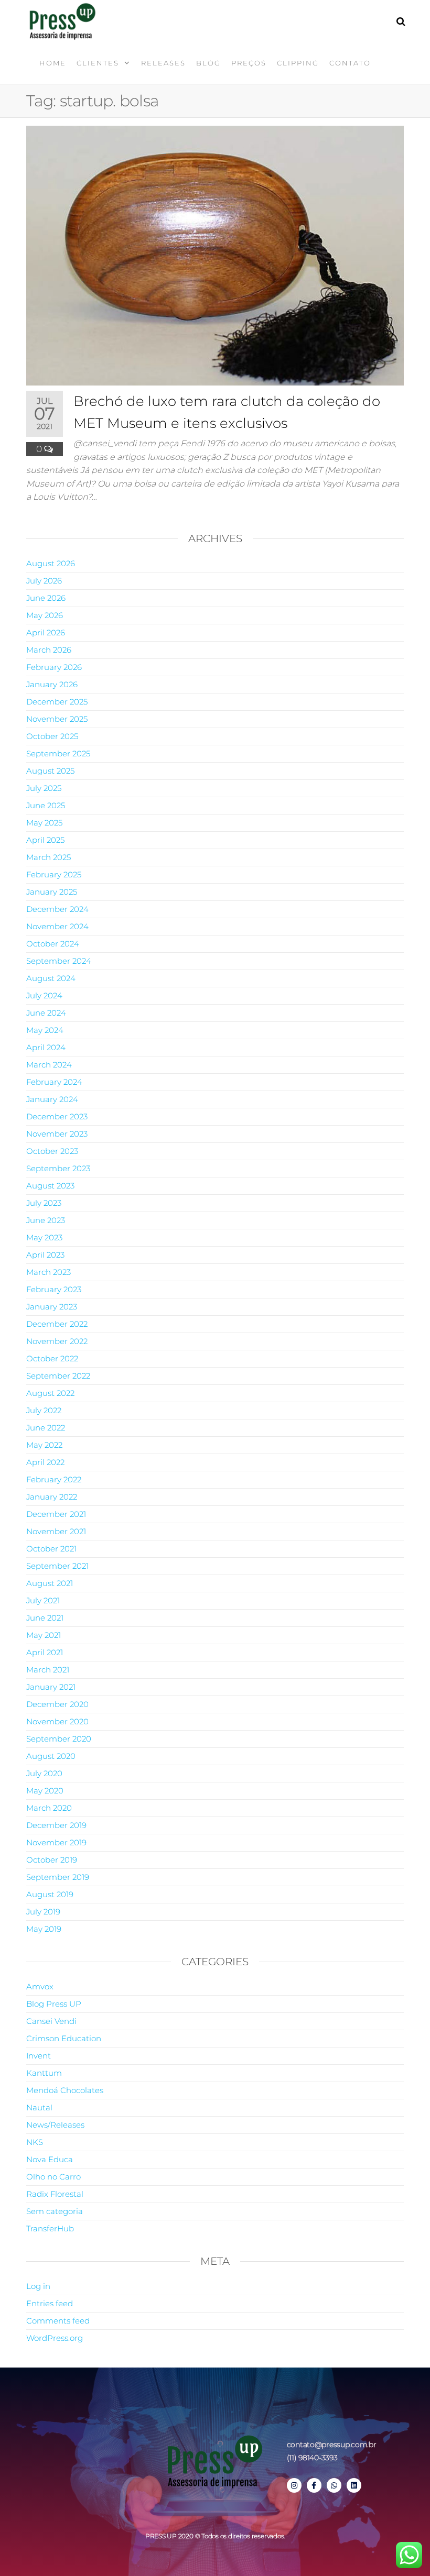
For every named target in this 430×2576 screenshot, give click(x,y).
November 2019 (56, 1842)
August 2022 (50, 1393)
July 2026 (44, 581)
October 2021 (51, 1549)
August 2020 (51, 1756)
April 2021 (45, 1652)
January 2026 (52, 684)
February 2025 (54, 874)
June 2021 (45, 1618)
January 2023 (52, 1307)
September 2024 (59, 961)
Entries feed (50, 2303)
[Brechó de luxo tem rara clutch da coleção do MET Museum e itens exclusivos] (215, 255)
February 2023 (54, 1289)
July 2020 (44, 1773)
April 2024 (46, 1047)
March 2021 (48, 1670)
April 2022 (45, 1462)
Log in (38, 2286)
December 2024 (57, 909)
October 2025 (52, 736)
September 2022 (58, 1376)
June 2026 (46, 598)
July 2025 (44, 788)
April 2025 (45, 840)
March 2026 (49, 650)
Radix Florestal (55, 2194)
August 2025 (50, 771)
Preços (249, 63)
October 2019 (52, 1860)
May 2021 (44, 1635)
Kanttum (44, 2073)
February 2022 (54, 1479)
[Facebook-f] (314, 2485)
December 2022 (57, 1324)
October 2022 (52, 1358)
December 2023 (57, 1116)
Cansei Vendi (51, 2021)
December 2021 (56, 1514)
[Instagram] (294, 2485)
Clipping (298, 63)
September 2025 (58, 753)
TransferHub (50, 2228)
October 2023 (52, 1151)
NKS (35, 2142)
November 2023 (57, 1134)
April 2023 (45, 1255)
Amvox (40, 1986)
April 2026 (46, 632)
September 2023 (58, 1168)
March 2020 (49, 1808)
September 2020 (59, 1739)
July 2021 (43, 1600)
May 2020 (45, 1791)
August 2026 (51, 563)
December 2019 (56, 1825)
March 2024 (49, 1065)
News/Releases (55, 2125)
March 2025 (49, 857)
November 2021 (56, 1531)
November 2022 (57, 1341)
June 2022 (46, 1428)
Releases (163, 63)
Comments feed (58, 2321)
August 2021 (50, 1583)
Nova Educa (50, 2159)
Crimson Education (64, 2038)
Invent (39, 2056)
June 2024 (46, 1013)
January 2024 (52, 1099)
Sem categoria (55, 2211)
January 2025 (52, 892)
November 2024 (57, 926)
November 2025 (57, 719)
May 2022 (44, 1445)
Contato (350, 63)
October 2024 (53, 944)
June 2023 (46, 1220)
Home (53, 63)
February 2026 (54, 667)
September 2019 (58, 1877)
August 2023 (50, 1186)
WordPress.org (55, 2338)
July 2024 (44, 995)
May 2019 (44, 1929)
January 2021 (51, 1687)
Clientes (98, 63)
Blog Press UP (54, 2004)
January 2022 (52, 1497)
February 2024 (54, 1082)
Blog (208, 63)
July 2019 (43, 1912)
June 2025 (46, 805)
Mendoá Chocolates (65, 2090)
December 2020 (57, 1704)
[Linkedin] (354, 2485)
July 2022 (44, 1410)
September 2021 (57, 1566)
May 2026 (45, 615)
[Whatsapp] (334, 2485)
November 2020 (57, 1721)
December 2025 (57, 702)
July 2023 (44, 1203)
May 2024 (45, 1030)
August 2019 (50, 1894)
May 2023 (44, 1237)
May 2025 (44, 823)
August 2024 (51, 978)
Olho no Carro (53, 2177)
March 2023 (49, 1272)
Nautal (39, 2107)
